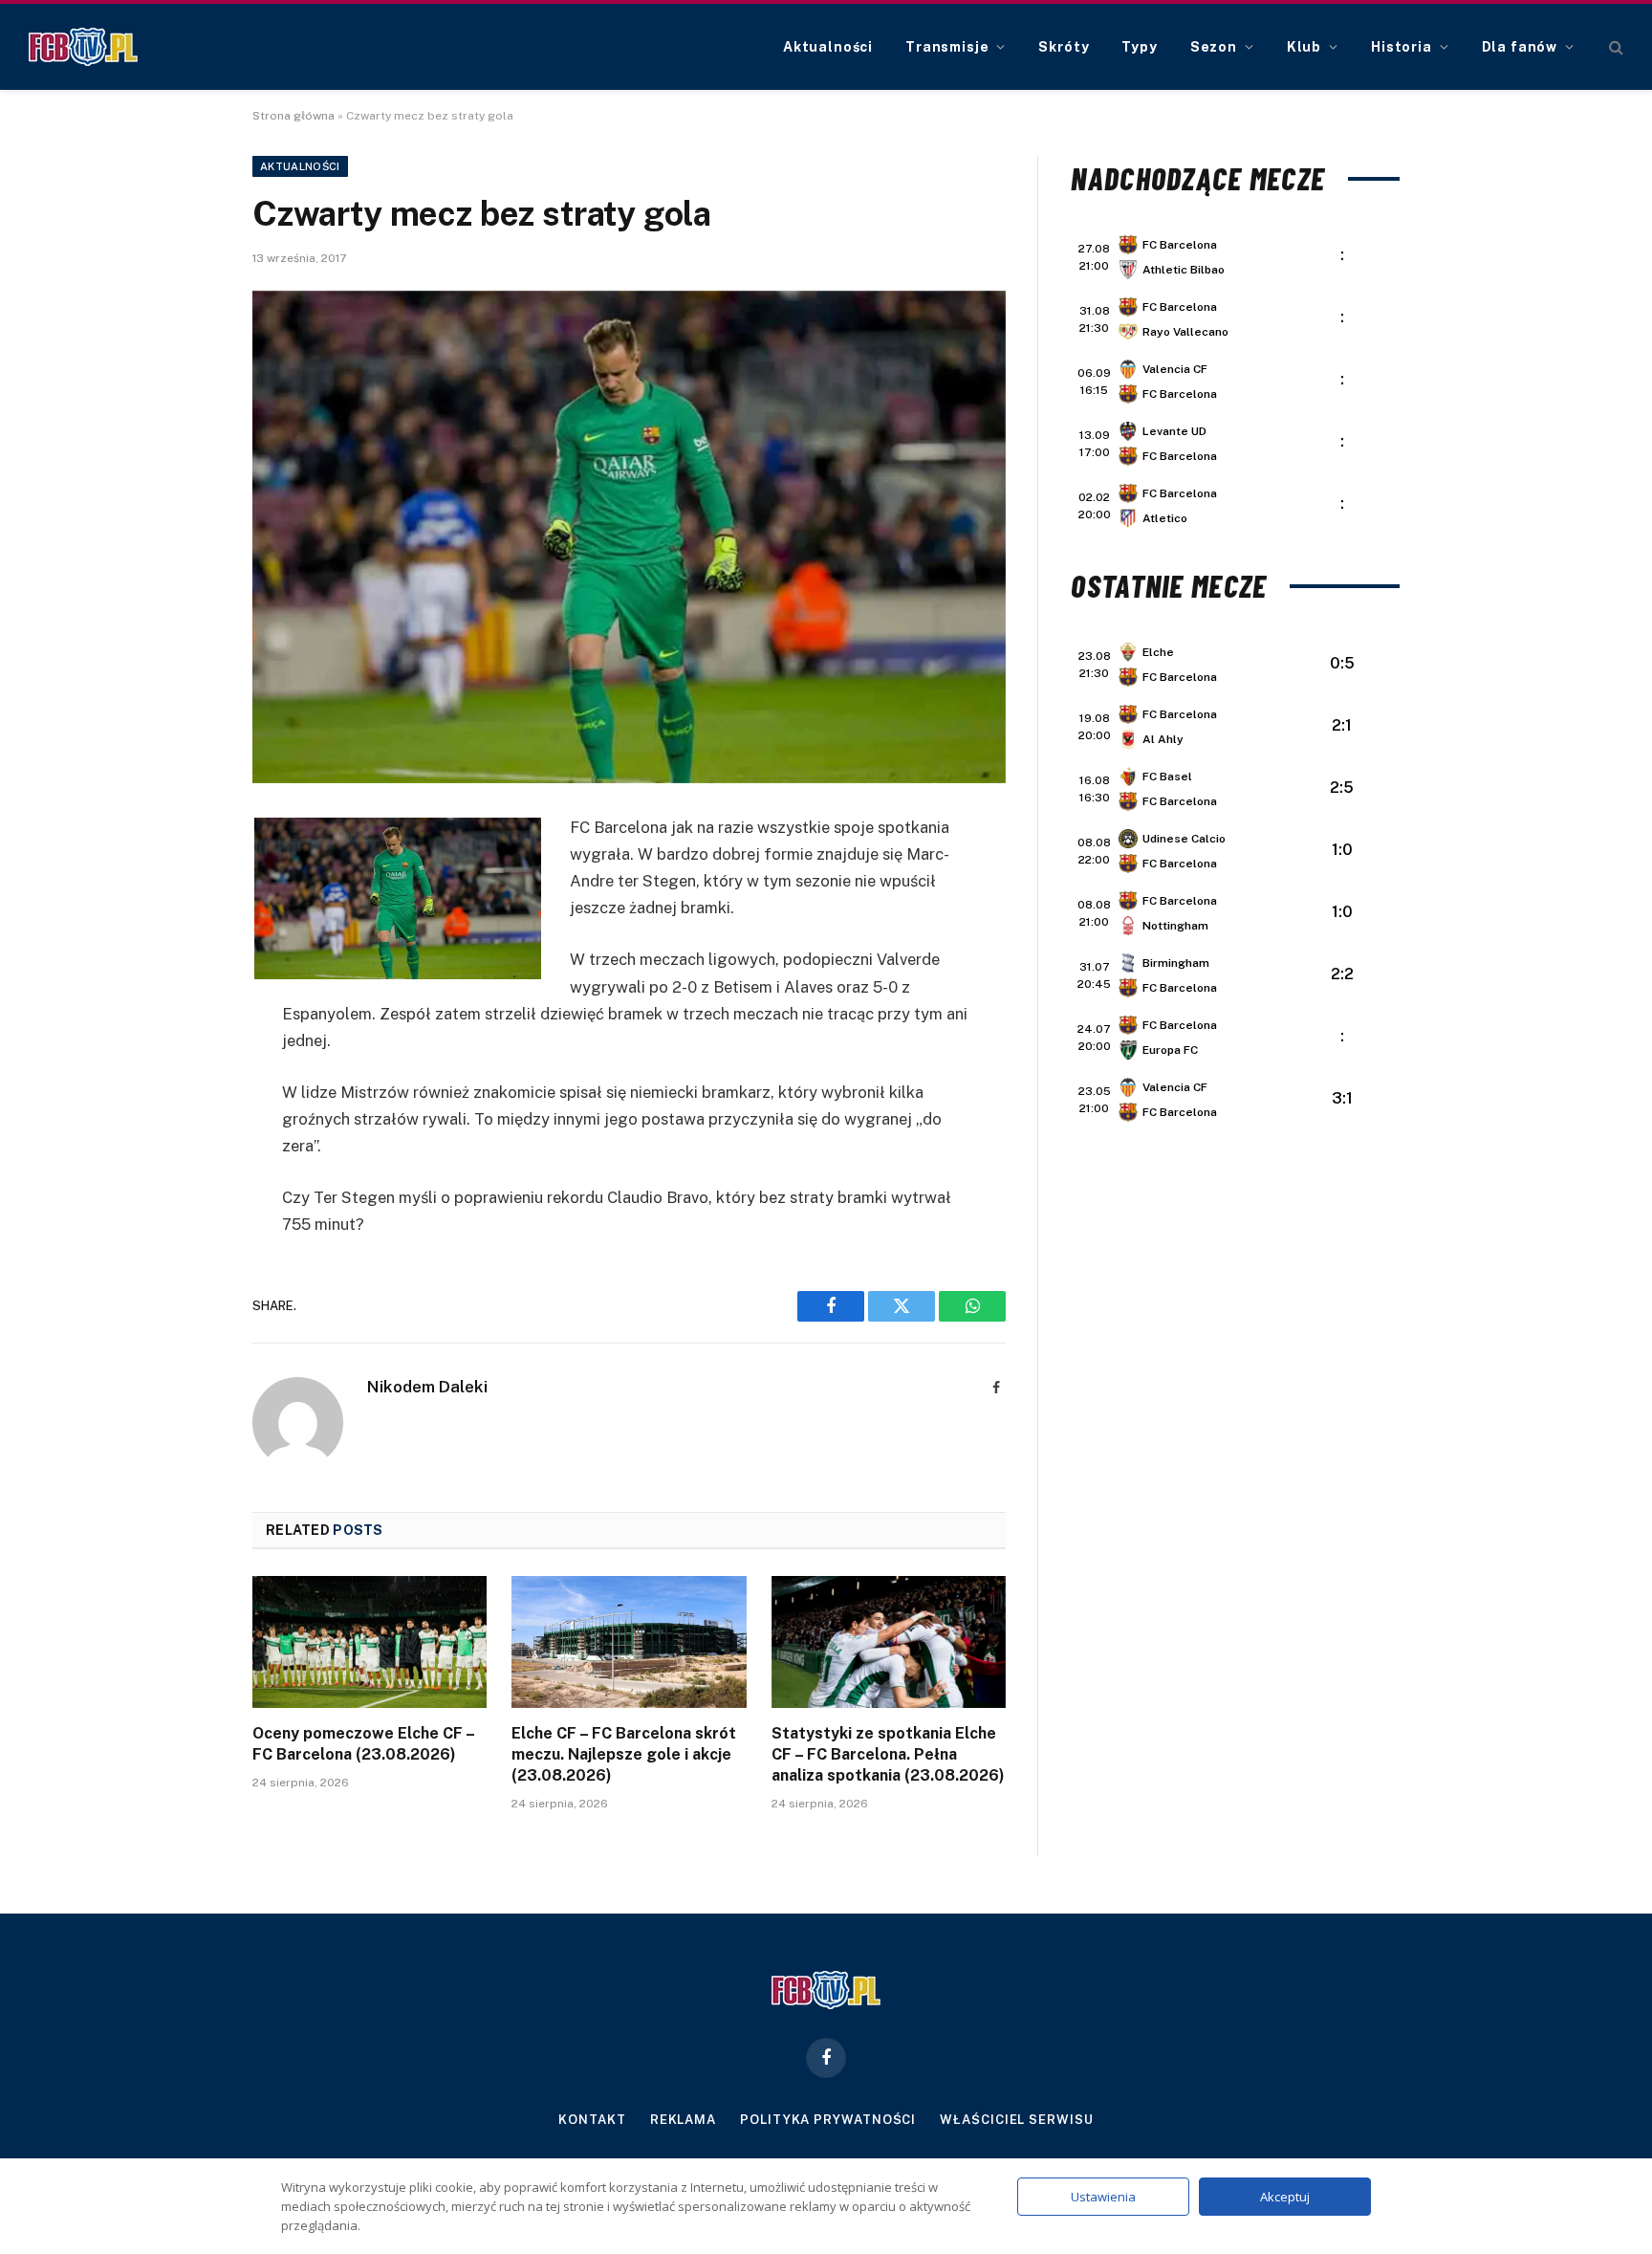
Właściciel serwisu (1016, 2120)
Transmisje (947, 47)
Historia (1402, 47)
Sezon (1214, 47)
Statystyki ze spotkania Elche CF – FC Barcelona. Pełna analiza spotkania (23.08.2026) (888, 1754)
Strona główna (293, 116)
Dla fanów (1520, 47)
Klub (1304, 47)
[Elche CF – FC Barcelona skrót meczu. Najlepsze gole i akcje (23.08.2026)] (629, 1642)
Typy (1139, 47)
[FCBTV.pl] (83, 47)
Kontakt (592, 2120)
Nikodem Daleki (427, 1387)
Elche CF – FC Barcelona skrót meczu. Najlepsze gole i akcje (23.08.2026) (624, 1754)
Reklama (683, 2120)
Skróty (1064, 47)
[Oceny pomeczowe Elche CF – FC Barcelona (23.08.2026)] (370, 1642)
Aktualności (828, 47)
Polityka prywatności (828, 2120)
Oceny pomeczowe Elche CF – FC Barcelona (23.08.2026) (363, 1744)
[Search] (1614, 47)
